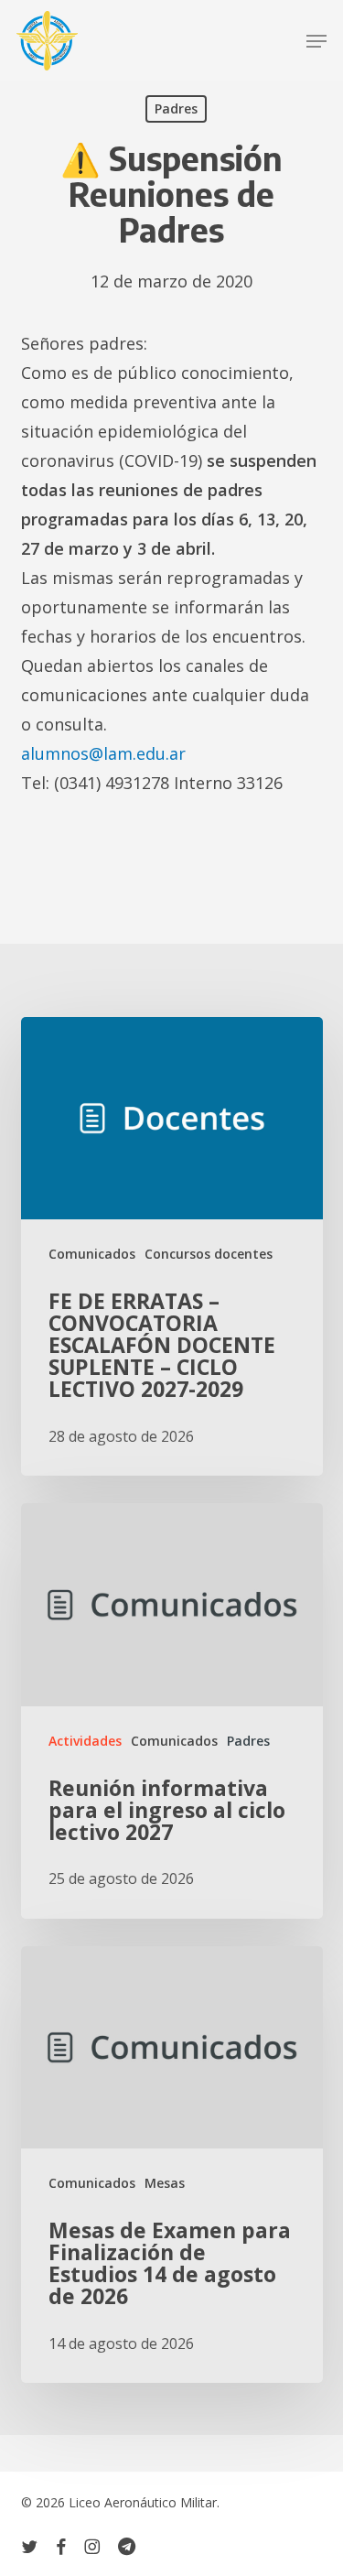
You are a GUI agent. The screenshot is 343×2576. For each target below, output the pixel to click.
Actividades (85, 1741)
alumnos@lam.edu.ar (103, 753)
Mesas (165, 2183)
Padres (176, 108)
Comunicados (92, 1254)
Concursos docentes (209, 1254)
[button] (316, 41)
